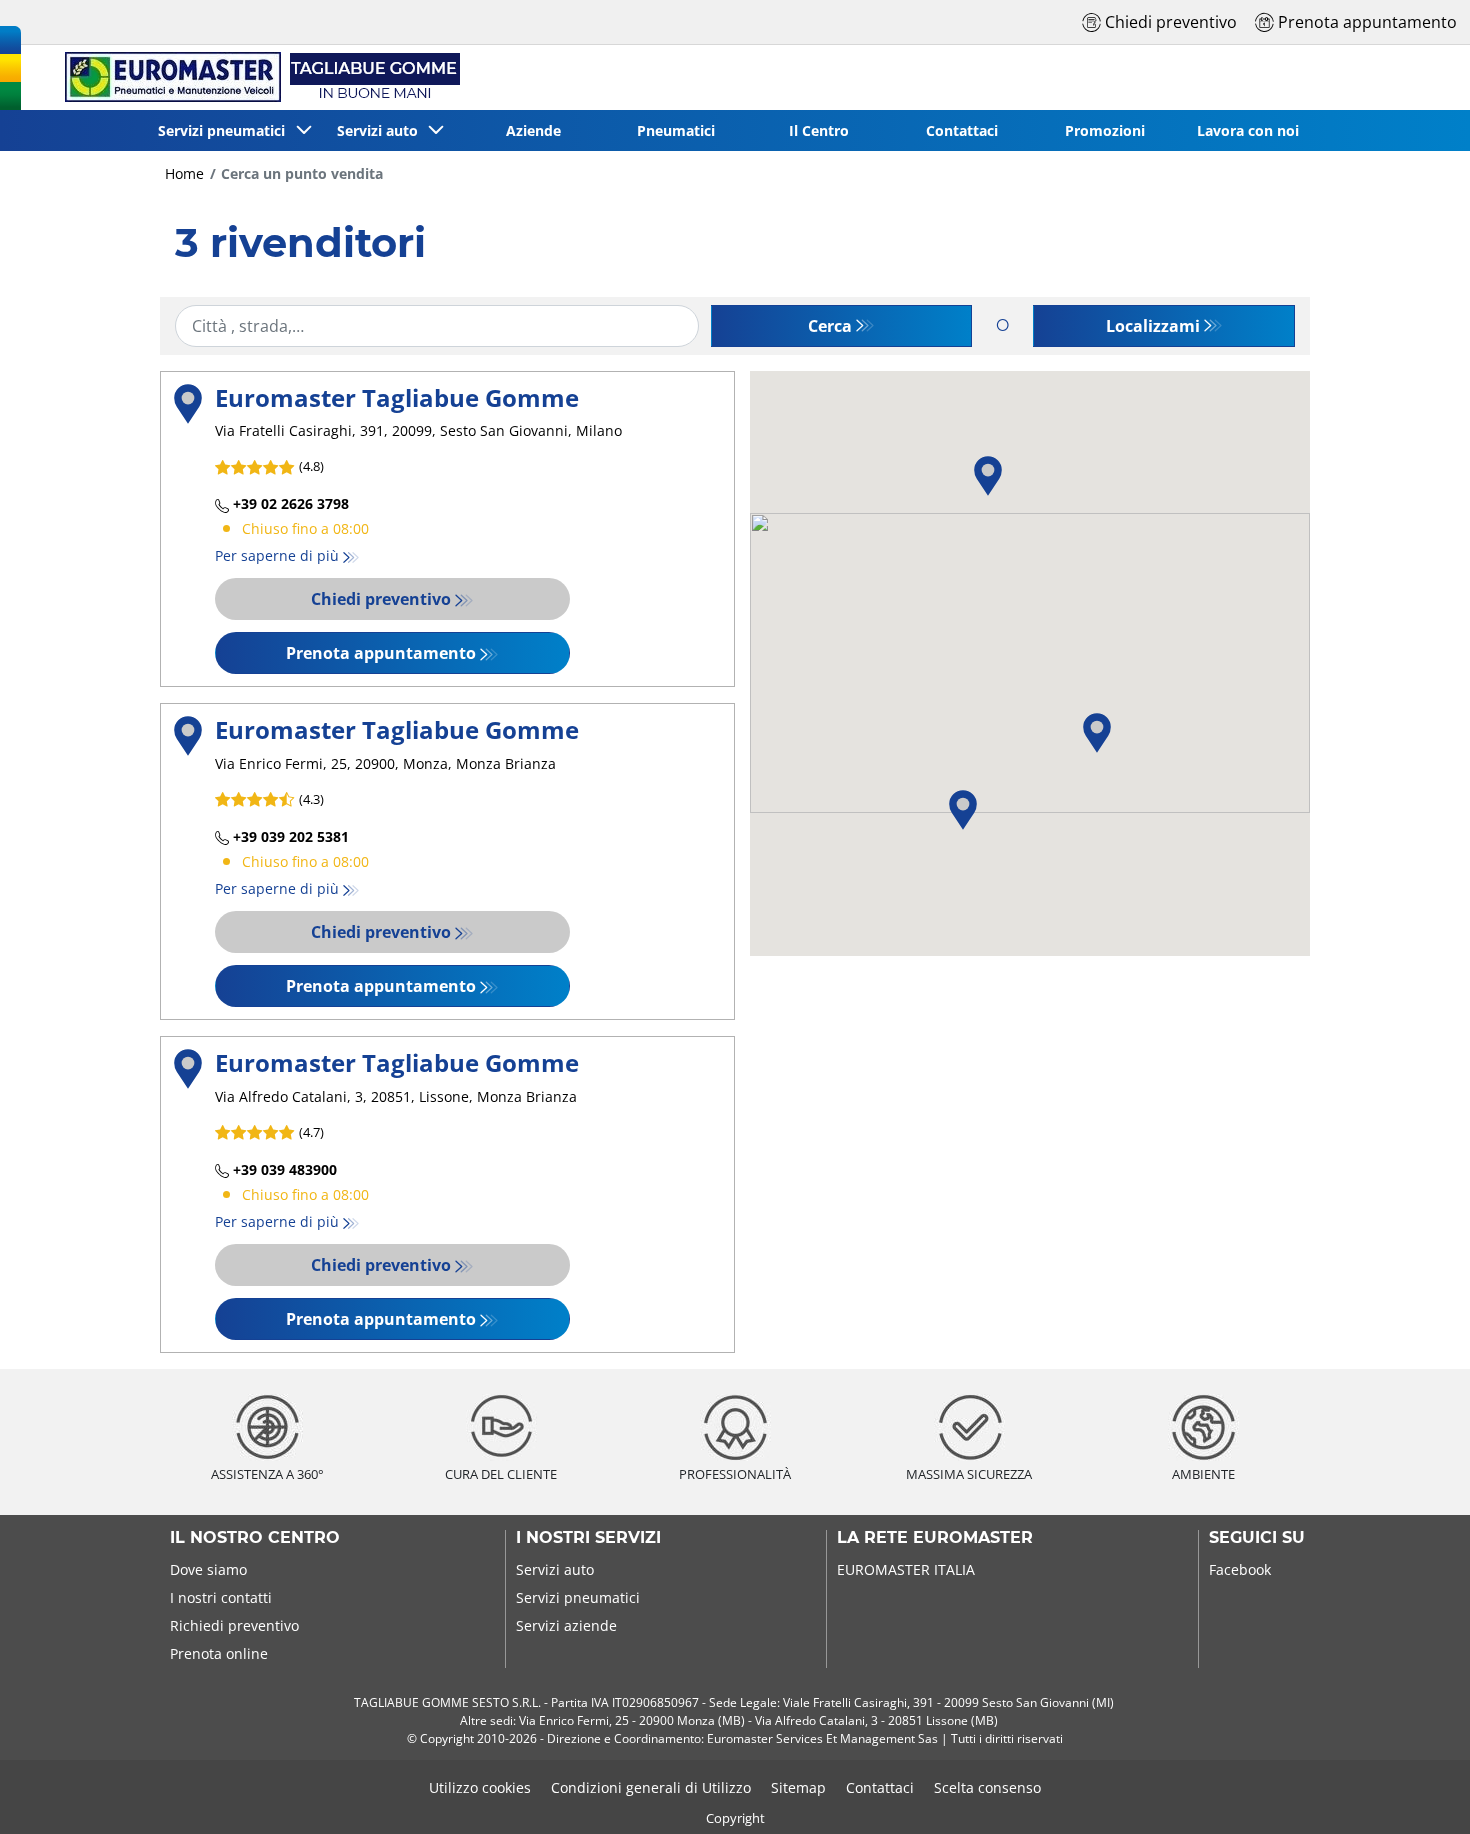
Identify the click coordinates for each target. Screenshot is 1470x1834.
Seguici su (1257, 1538)
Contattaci (880, 1787)
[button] (963, 810)
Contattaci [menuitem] (962, 130)
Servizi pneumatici (578, 1597)
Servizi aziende (566, 1625)
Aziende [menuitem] (533, 130)
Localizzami (1153, 326)
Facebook (1240, 1569)
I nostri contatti (221, 1597)
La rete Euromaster (935, 1538)
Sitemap (798, 1787)
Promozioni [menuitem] (1105, 130)
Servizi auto (555, 1569)
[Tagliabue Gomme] (259, 77)
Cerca (830, 326)
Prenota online (219, 1653)
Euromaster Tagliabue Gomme (397, 397)
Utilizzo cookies (480, 1787)
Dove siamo (208, 1569)
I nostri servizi (588, 1538)
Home (184, 173)
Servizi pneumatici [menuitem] (225, 130)
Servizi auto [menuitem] (381, 130)
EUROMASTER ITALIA (906, 1569)
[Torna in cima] (1417, 1791)
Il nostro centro (255, 1538)
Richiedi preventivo (234, 1625)
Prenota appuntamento (381, 653)
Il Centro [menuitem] (819, 130)
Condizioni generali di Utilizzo (651, 1787)
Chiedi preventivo (381, 599)
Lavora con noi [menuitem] (1248, 130)
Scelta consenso (987, 1787)
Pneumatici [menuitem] (676, 130)
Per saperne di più (277, 555)
